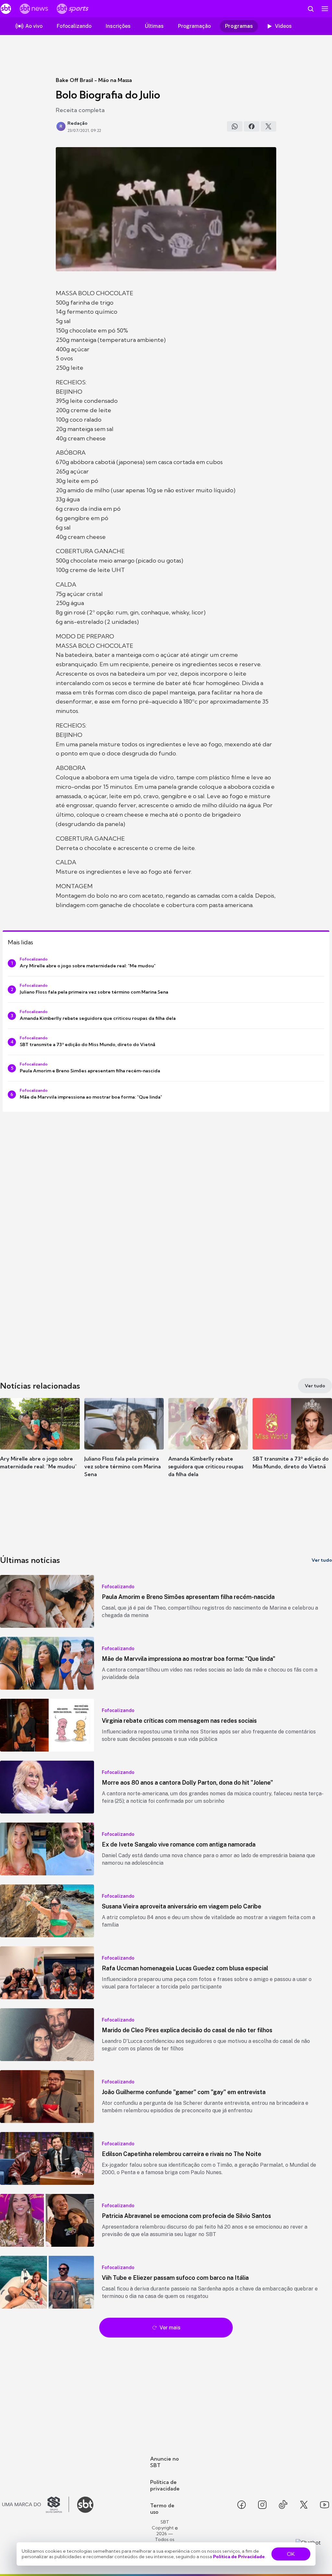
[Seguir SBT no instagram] (262, 2505)
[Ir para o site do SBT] (85, 2505)
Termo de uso (162, 2509)
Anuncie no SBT (165, 2462)
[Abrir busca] (311, 9)
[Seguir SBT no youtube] (325, 2505)
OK (291, 2554)
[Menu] (325, 9)
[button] (40, 1443)
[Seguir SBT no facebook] (242, 2505)
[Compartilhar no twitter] (268, 126)
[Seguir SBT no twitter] (304, 2505)
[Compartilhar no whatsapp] (235, 126)
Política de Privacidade (239, 2557)
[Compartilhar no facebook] (252, 126)
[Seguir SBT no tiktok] (283, 2505)
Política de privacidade (165, 2485)
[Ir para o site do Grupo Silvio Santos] (36, 2505)
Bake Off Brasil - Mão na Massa (94, 80)
